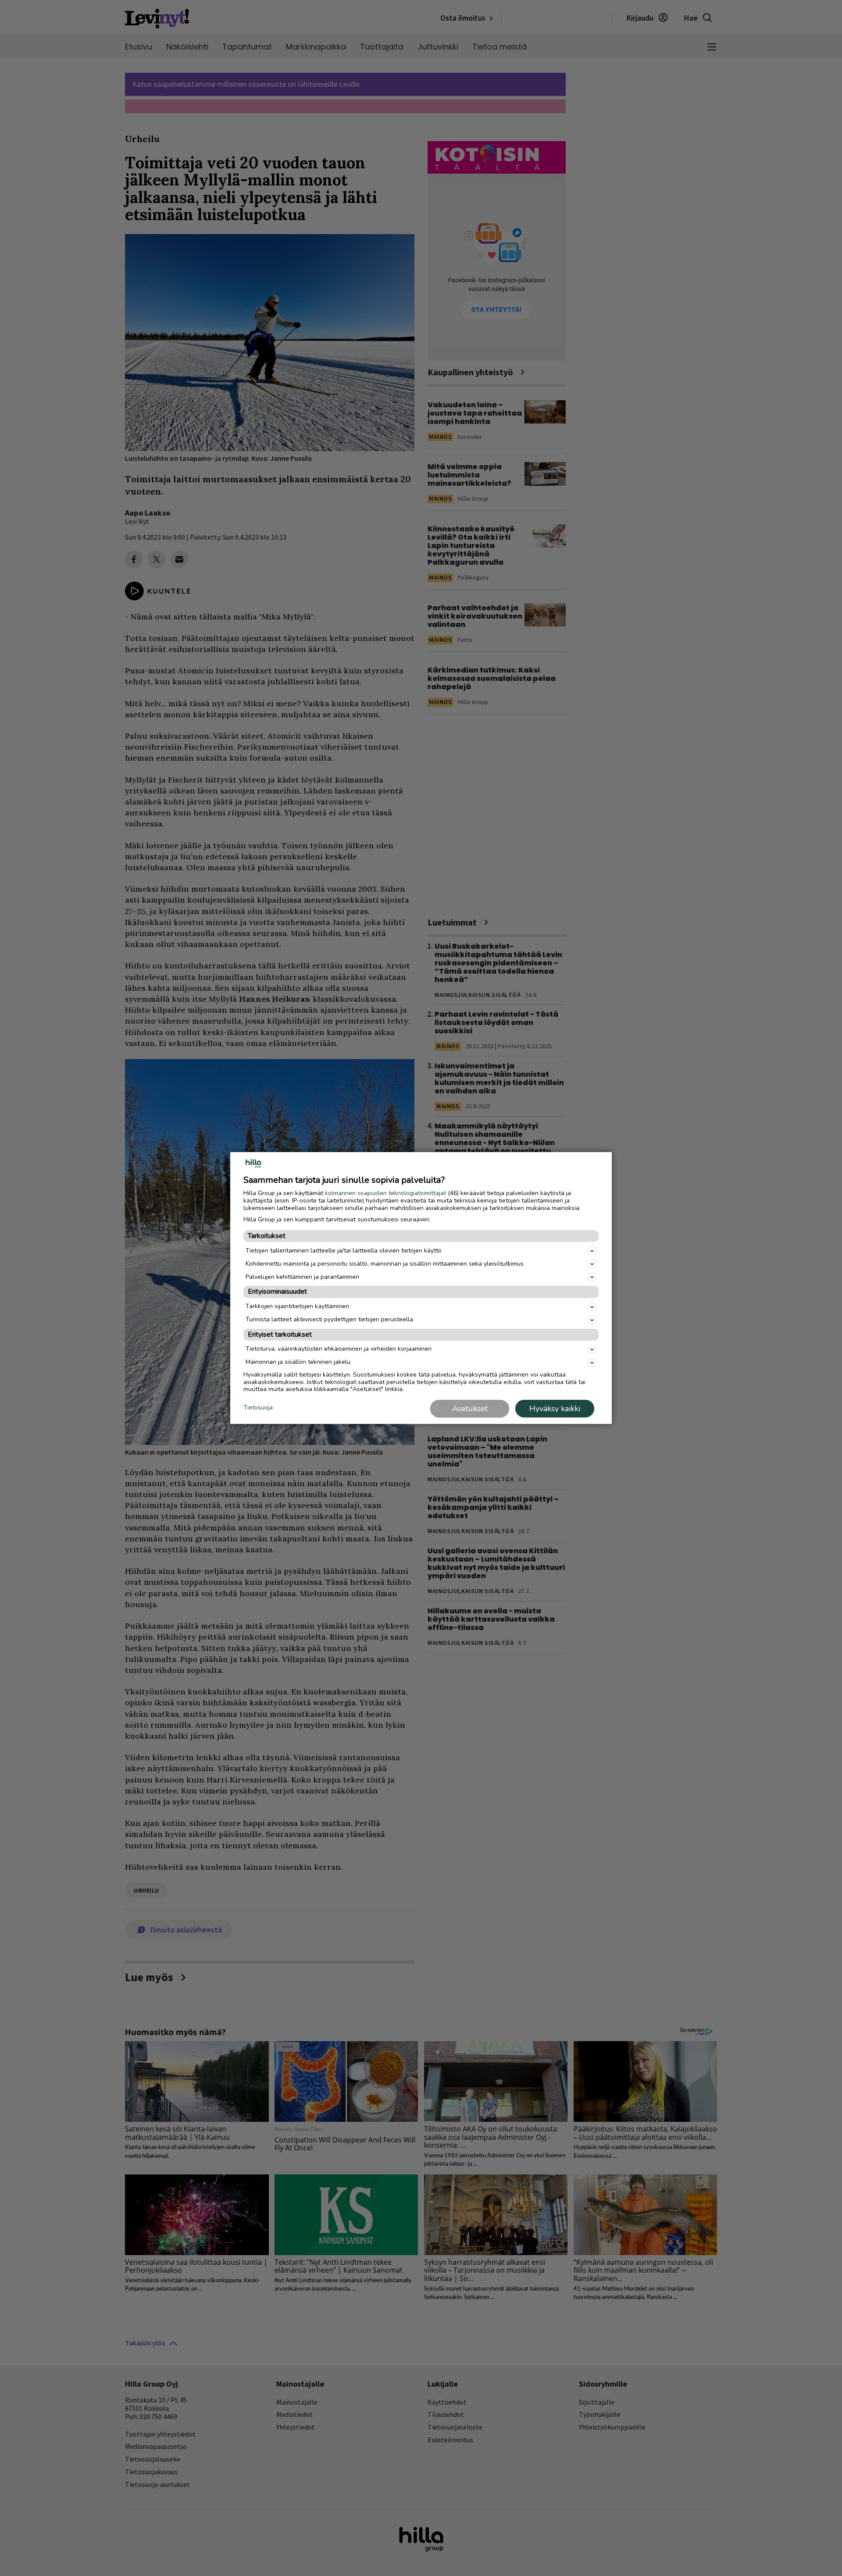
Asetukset (470, 1409)
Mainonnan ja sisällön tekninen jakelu (298, 1362)
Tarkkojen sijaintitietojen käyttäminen (297, 1306)
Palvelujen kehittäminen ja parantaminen (302, 1277)
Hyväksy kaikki (555, 1409)
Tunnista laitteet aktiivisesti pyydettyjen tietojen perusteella (329, 1319)
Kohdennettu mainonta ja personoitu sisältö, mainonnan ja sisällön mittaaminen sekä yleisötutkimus (385, 1264)
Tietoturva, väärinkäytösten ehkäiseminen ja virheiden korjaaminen (339, 1349)
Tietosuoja (258, 1408)
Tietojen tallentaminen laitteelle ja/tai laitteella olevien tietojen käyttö (344, 1251)
